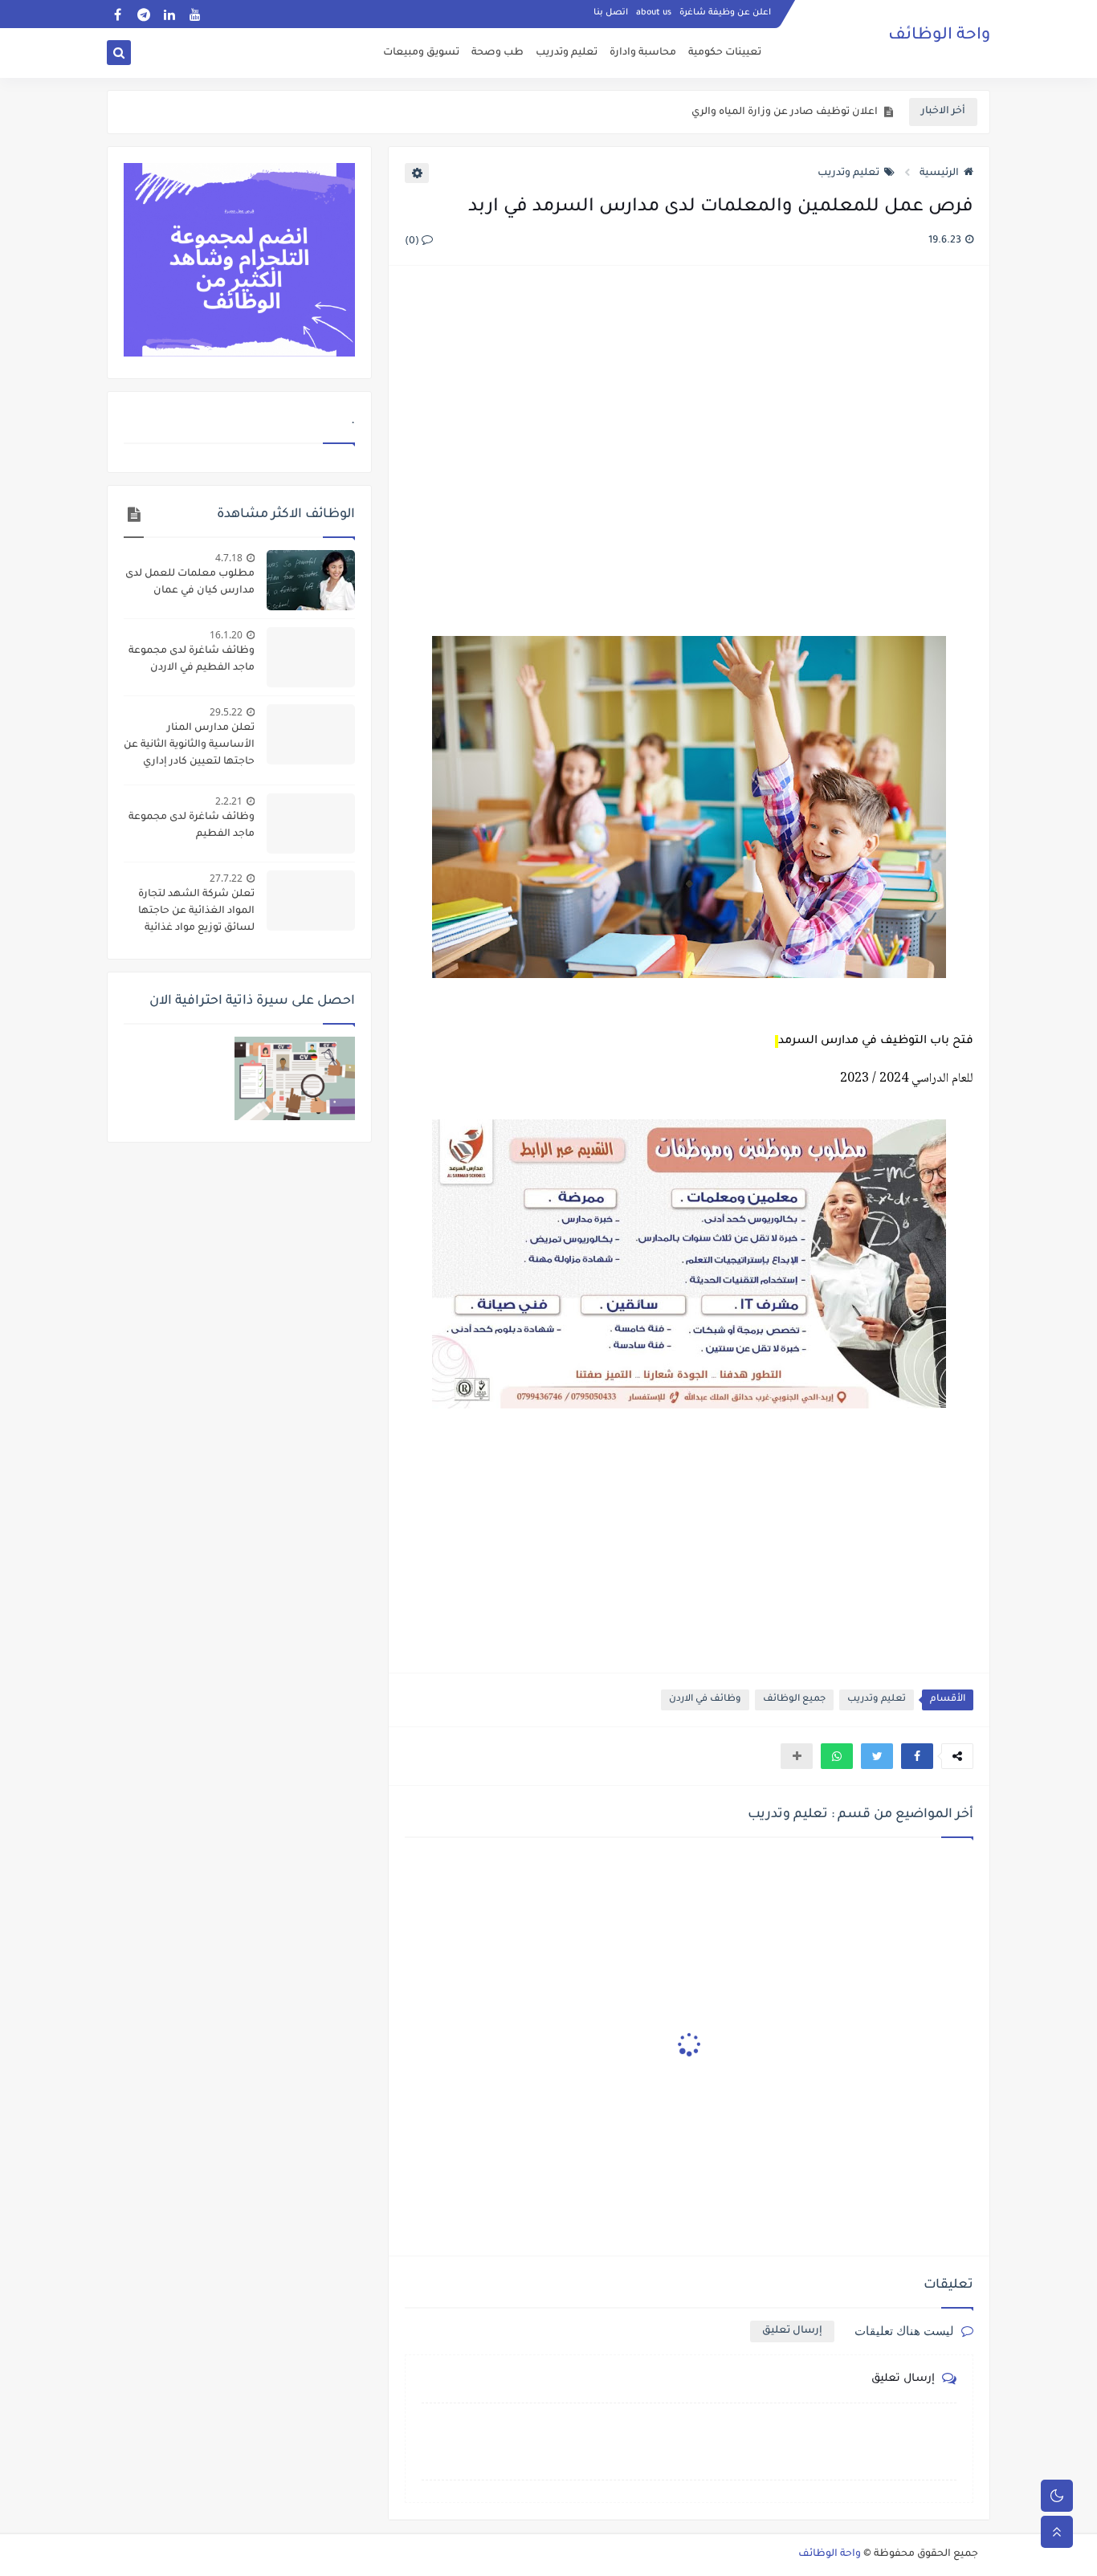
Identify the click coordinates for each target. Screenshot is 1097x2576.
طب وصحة (498, 53)
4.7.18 (229, 558)
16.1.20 (226, 635)
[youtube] (195, 14)
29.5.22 (226, 712)
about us (654, 13)
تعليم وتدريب (567, 53)
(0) (413, 242)
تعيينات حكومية (725, 53)
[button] (917, 1756)
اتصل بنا (611, 13)
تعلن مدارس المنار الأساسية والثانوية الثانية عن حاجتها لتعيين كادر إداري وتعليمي (189, 747)
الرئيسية (939, 173)
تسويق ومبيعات (421, 53)
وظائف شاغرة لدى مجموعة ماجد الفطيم (192, 826)
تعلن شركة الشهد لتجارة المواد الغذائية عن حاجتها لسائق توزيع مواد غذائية (196, 911)
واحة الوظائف (939, 36)
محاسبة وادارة (643, 53)
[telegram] (143, 14)
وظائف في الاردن (705, 1700)
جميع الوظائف (794, 1700)
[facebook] (118, 14)
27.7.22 (226, 878)
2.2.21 (229, 801)
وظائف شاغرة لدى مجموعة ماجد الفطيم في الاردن (192, 660)
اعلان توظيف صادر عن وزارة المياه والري (785, 112)
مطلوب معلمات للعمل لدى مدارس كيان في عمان (190, 583)
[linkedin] (169, 14)
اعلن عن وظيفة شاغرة (725, 13)
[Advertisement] (688, 453)
